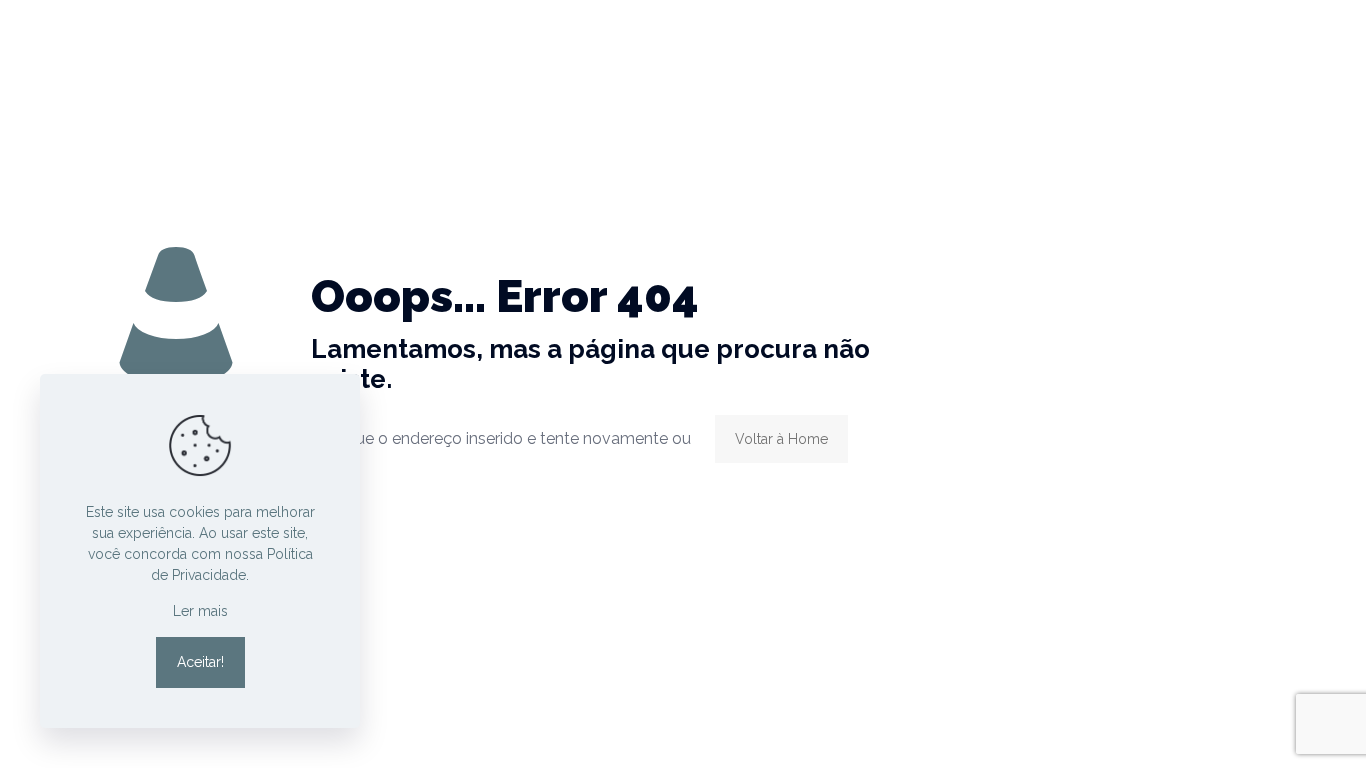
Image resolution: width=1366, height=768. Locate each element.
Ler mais (200, 611)
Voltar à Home (781, 439)
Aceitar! (200, 662)
